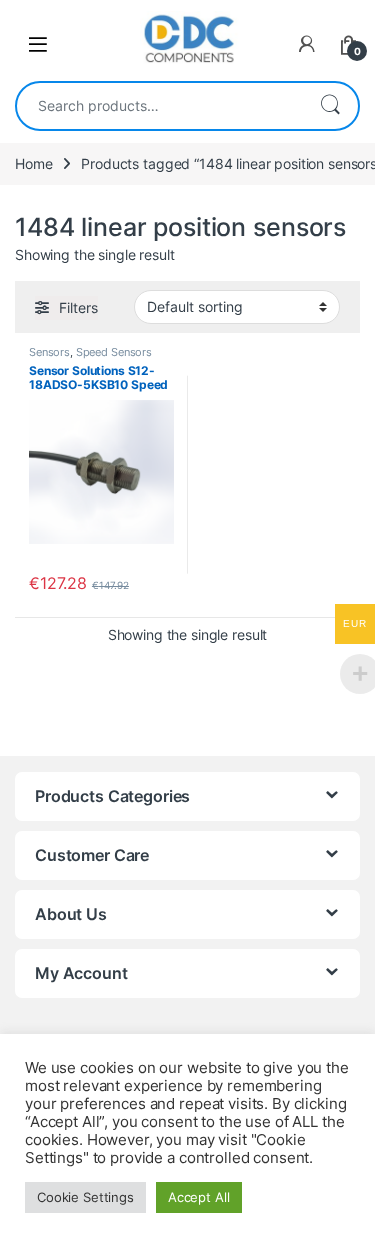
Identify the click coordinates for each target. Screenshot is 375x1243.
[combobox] (159, 106)
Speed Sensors (114, 352)
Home (33, 163)
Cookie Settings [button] (85, 1197)
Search (330, 106)
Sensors (49, 352)
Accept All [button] (199, 1197)
